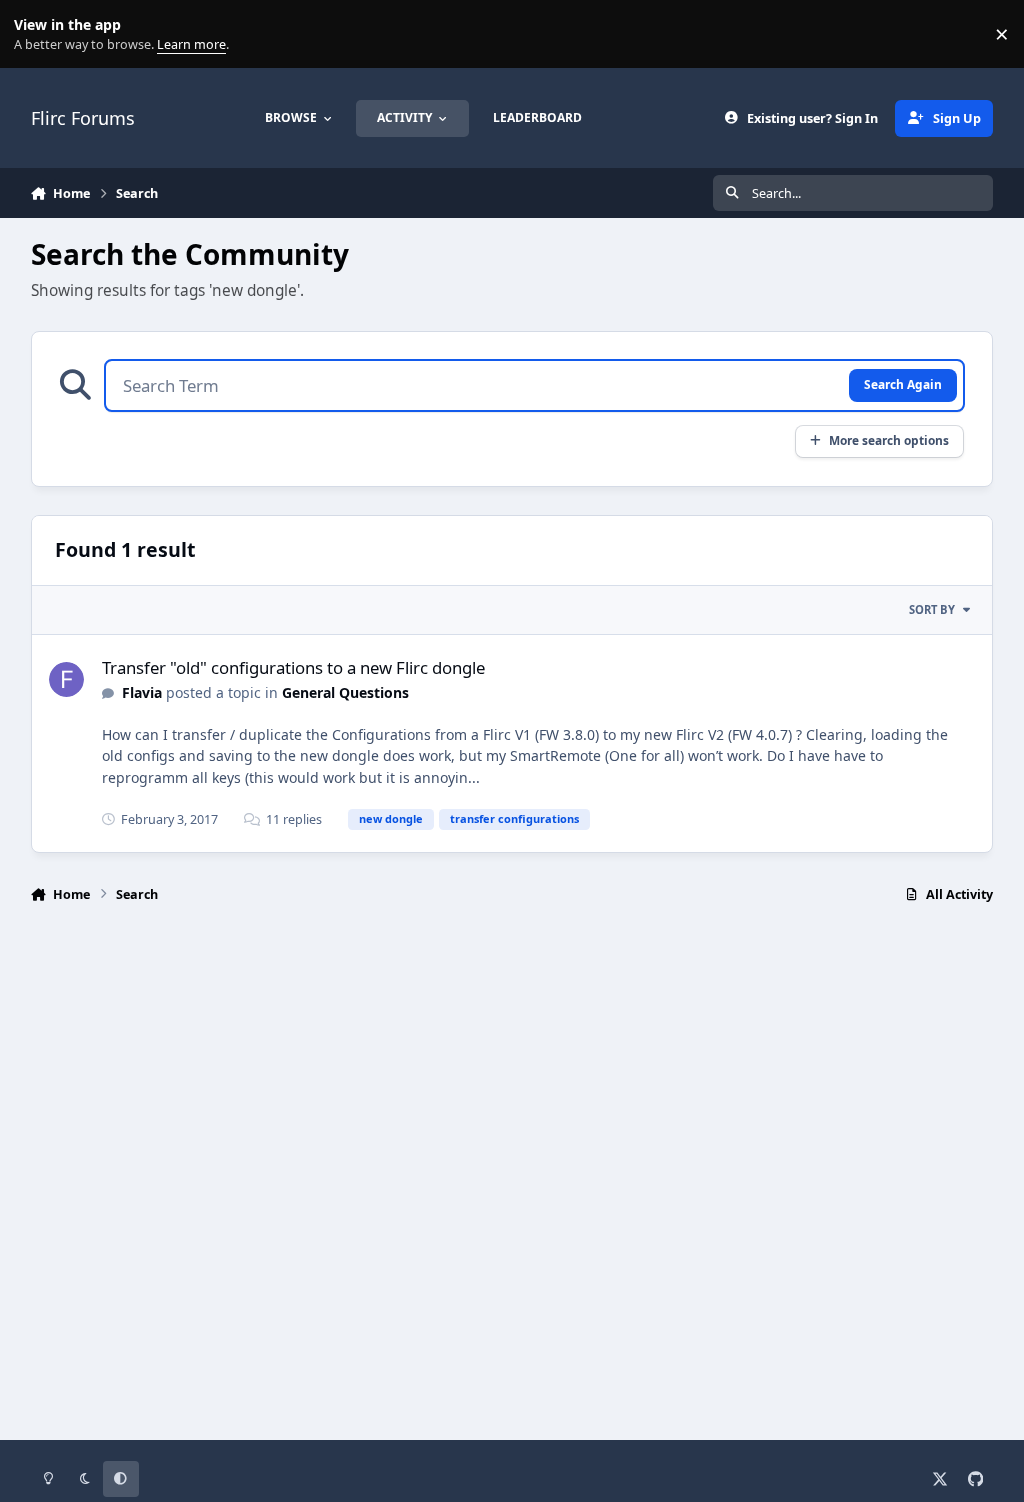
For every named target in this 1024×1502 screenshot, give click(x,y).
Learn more (38, 34)
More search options (889, 440)
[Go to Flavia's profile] (66, 679)
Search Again (903, 384)
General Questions (345, 692)
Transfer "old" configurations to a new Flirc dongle (293, 667)
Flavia (142, 692)
